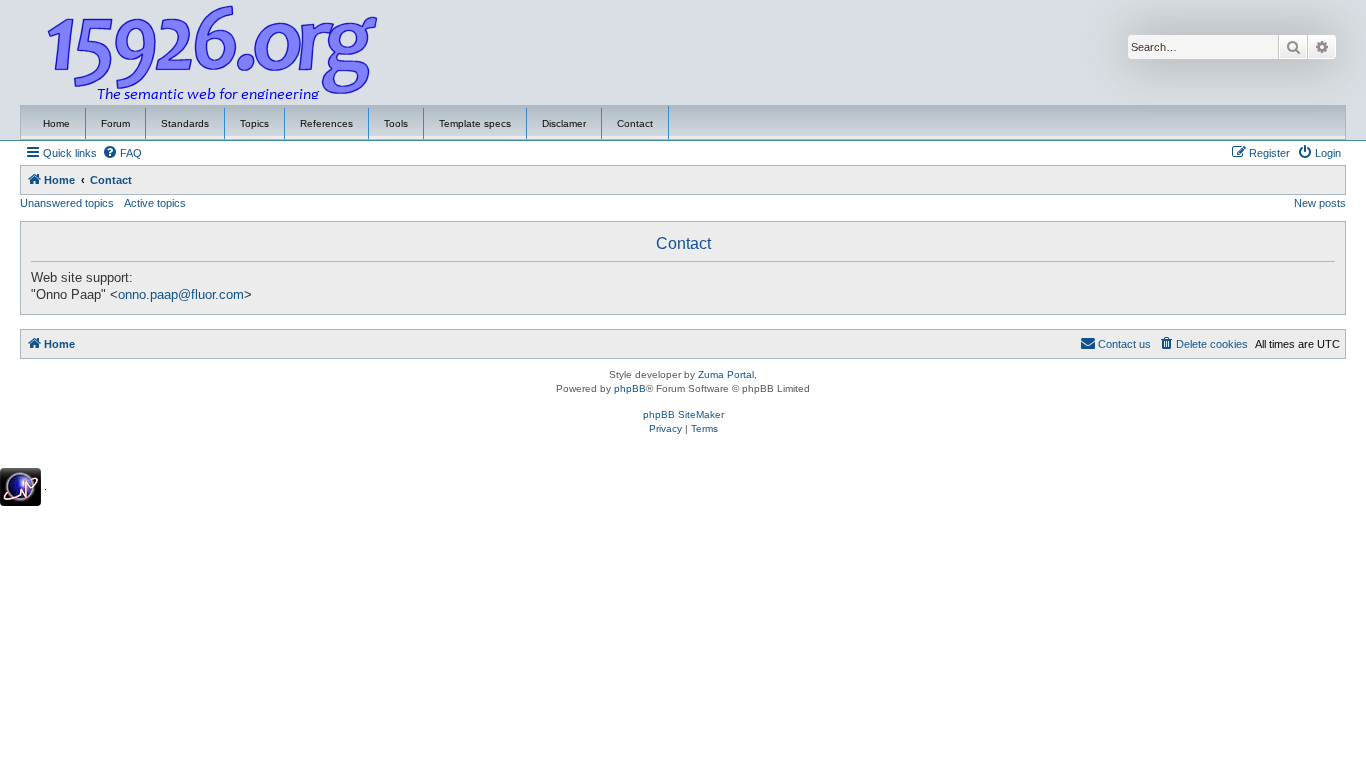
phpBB (630, 388)
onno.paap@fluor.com (181, 295)
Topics (254, 123)
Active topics (155, 203)
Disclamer (564, 123)
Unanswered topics (67, 203)
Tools (396, 123)
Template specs (475, 123)
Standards (185, 123)
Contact (635, 123)
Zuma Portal (726, 374)
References (326, 123)
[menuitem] (122, 153)
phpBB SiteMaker (683, 414)
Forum (115, 123)
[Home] (213, 53)
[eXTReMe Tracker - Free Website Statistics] (20, 487)
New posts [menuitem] (1320, 203)
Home (56, 123)
